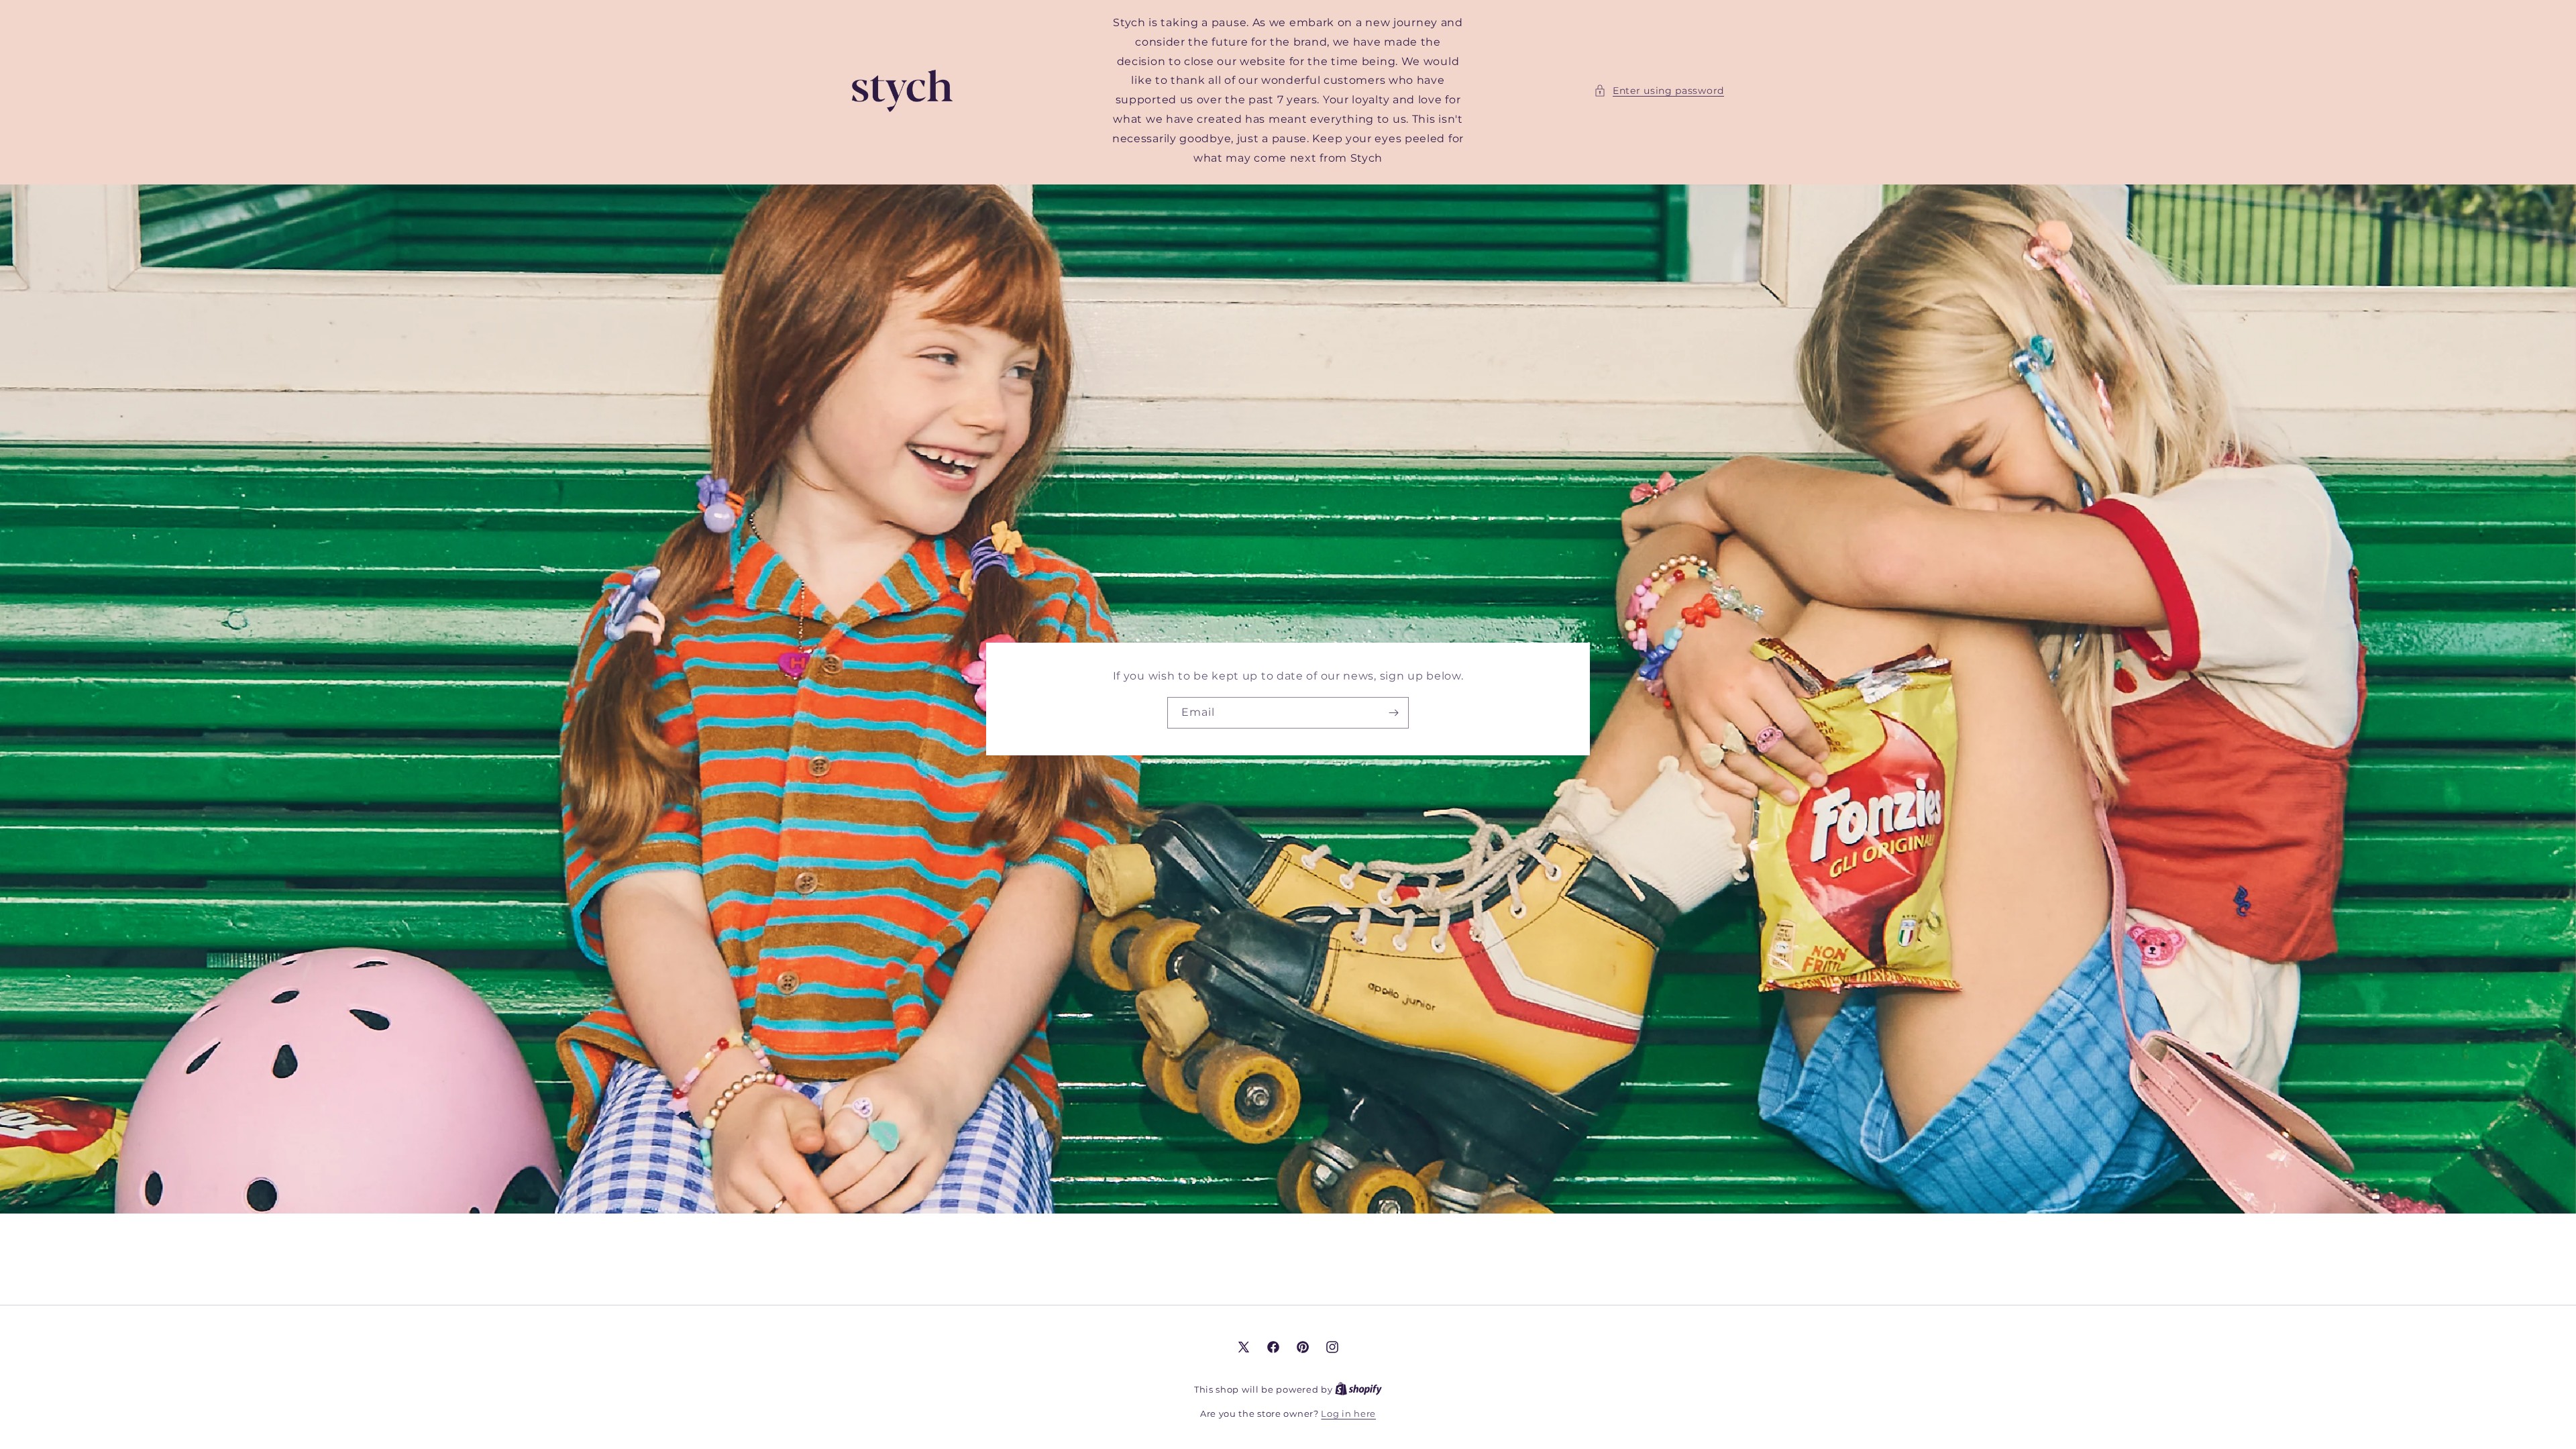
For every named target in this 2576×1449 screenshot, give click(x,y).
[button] (1659, 91)
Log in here (1348, 1413)
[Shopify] (1358, 1389)
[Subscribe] (1393, 713)
